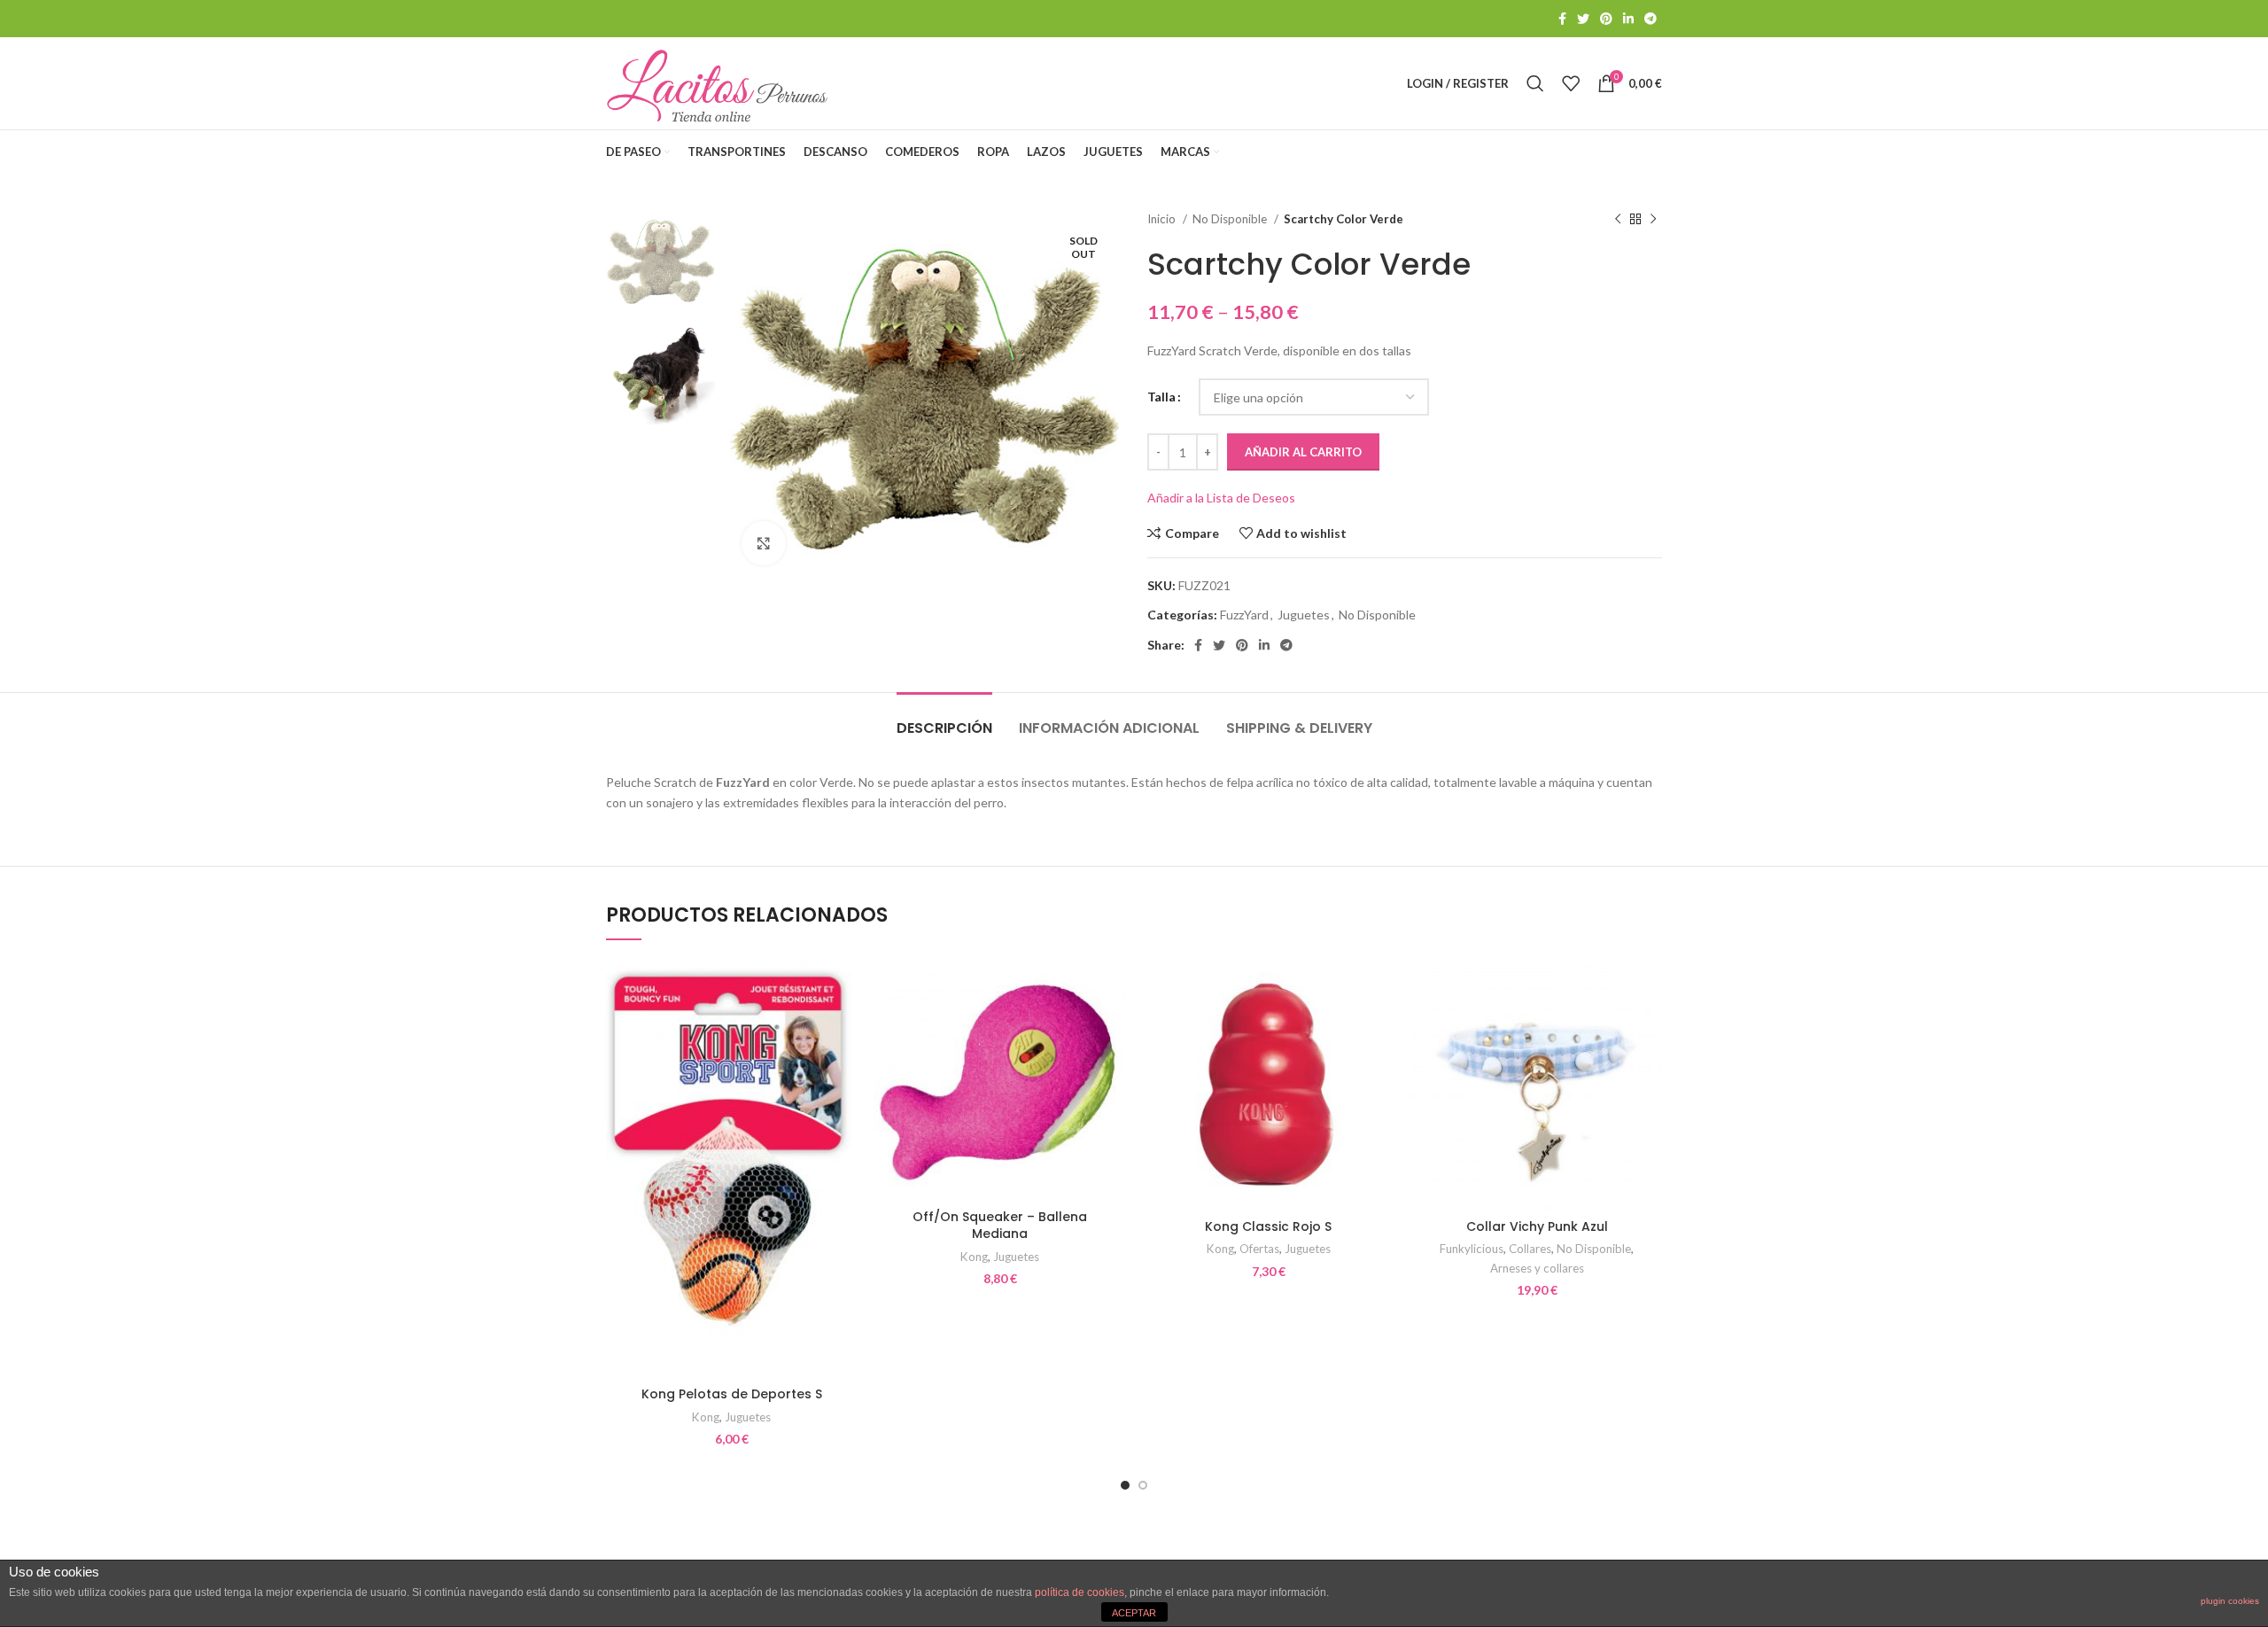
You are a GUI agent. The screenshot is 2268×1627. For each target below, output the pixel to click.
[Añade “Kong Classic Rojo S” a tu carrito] (1380, 1028)
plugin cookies (2230, 1601)
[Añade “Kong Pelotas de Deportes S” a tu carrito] (843, 1028)
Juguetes (1304, 615)
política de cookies (1080, 1592)
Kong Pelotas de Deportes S (732, 1394)
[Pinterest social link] (1606, 19)
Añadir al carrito (1303, 452)
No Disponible (1231, 219)
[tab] (944, 719)
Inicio (1163, 219)
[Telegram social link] (1651, 19)
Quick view (843, 1067)
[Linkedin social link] (1628, 19)
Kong (706, 1417)
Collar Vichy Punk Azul (1537, 1226)
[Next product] (1653, 220)
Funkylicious (1472, 1249)
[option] (660, 261)
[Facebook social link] (1562, 19)
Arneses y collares (1537, 1268)
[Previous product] (1618, 220)
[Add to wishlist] (843, 988)
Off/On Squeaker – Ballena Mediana (1000, 1226)
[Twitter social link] (1583, 19)
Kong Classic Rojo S (1268, 1226)
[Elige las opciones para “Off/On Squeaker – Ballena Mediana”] (1112, 1028)
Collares (1530, 1249)
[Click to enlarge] (764, 543)
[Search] (1535, 83)
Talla (1161, 397)
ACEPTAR (1134, 1613)
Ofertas (1259, 1249)
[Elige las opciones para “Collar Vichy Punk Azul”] (1649, 1028)
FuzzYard (1244, 615)
